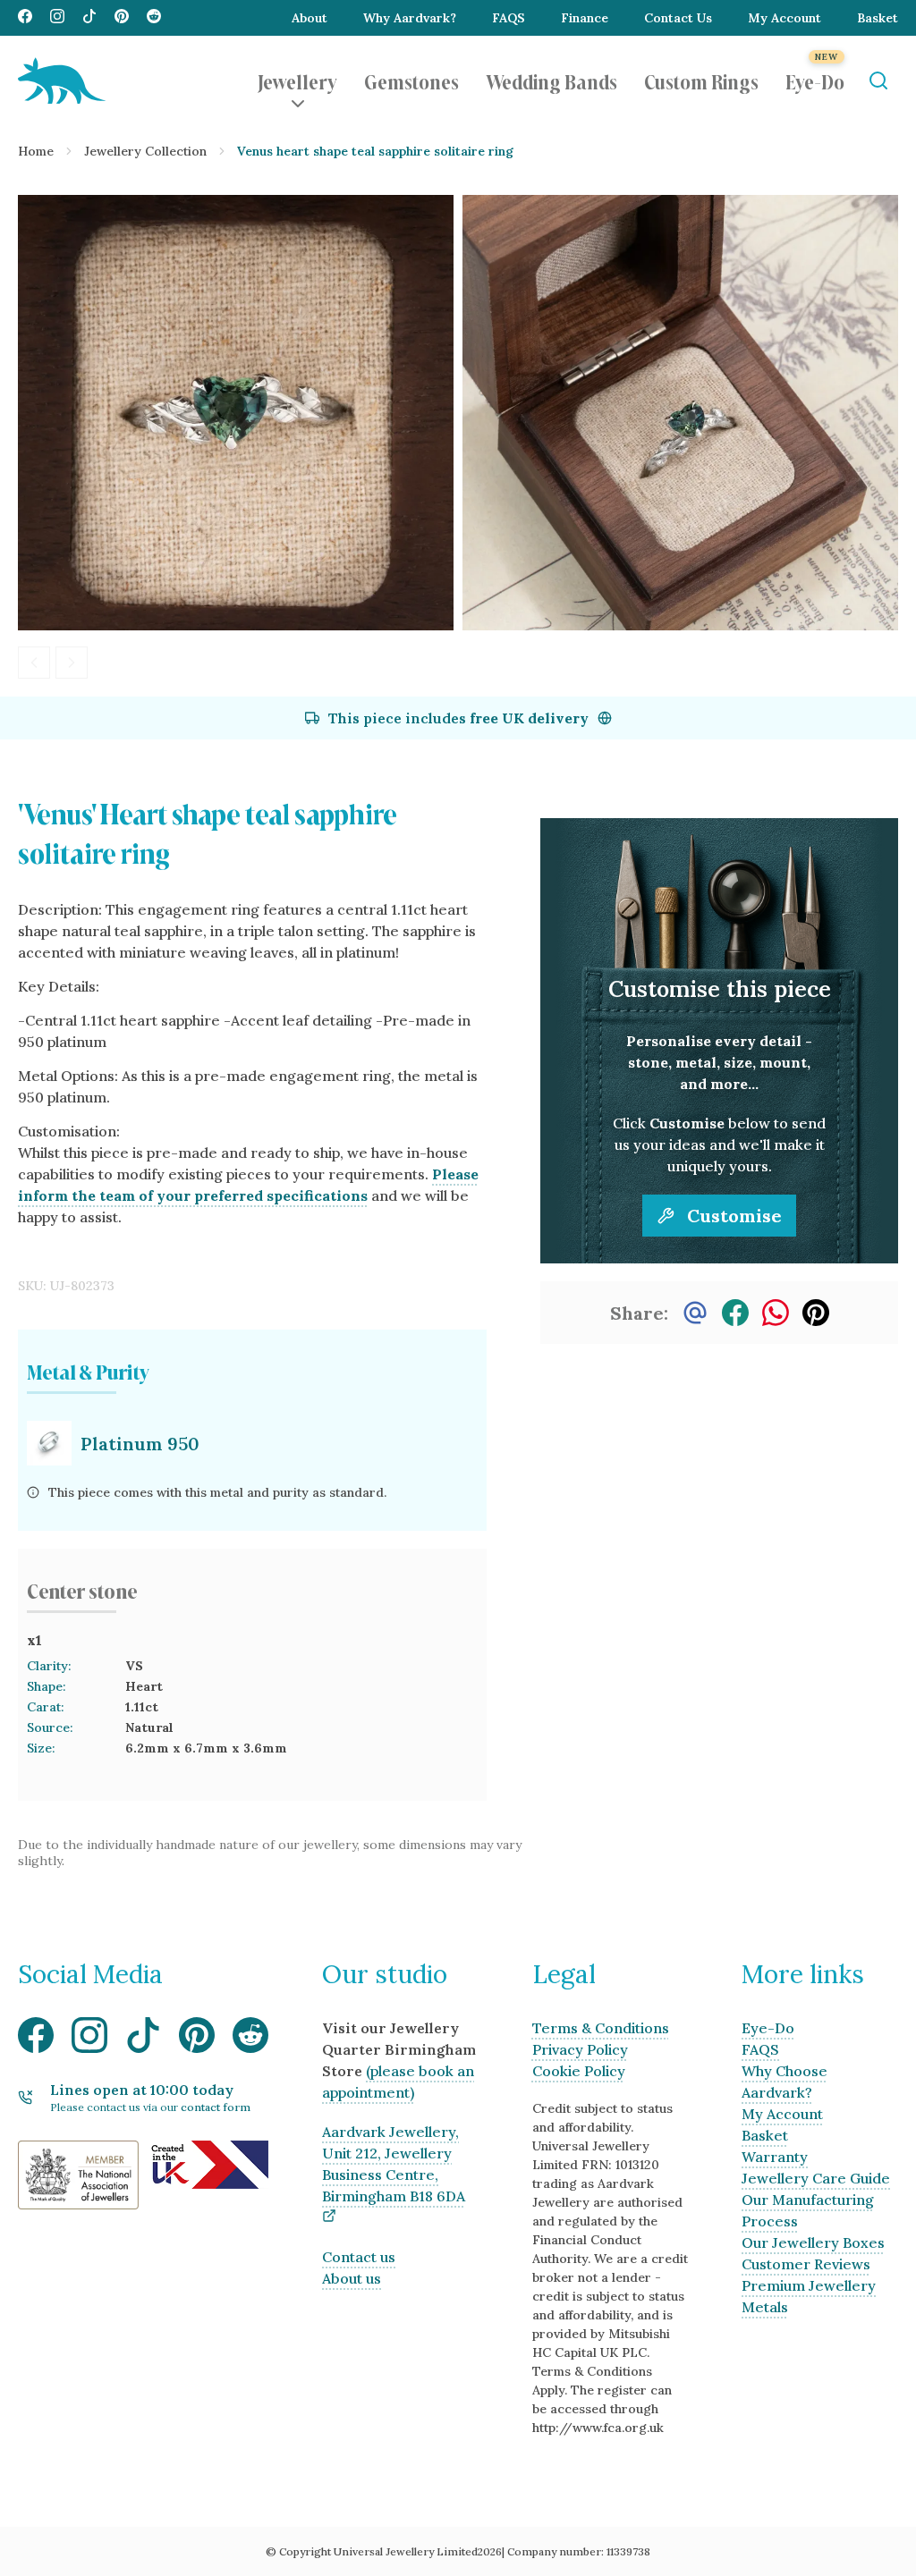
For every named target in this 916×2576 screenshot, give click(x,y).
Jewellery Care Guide (816, 2178)
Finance (585, 18)
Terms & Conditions (601, 2028)
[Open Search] (878, 81)
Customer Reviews (806, 2264)
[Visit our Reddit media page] (154, 18)
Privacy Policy (580, 2049)
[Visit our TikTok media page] (89, 18)
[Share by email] (695, 1313)
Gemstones (411, 80)
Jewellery (297, 80)
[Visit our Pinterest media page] (122, 18)
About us (352, 2278)
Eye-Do (815, 80)
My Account (785, 18)
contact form (216, 2107)
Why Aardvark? (410, 18)
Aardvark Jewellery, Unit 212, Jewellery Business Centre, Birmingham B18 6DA (394, 2164)
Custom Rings (701, 80)
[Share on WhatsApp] (776, 1313)
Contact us (359, 2257)
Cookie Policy (579, 2071)
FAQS (509, 18)
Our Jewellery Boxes (813, 2242)
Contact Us (678, 18)
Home (36, 151)
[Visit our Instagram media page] (57, 18)
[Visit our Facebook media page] (25, 18)
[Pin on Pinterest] (816, 1313)
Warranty (775, 2157)
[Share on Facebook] (735, 1313)
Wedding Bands (551, 80)
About (310, 18)
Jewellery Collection (145, 151)
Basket (878, 18)
